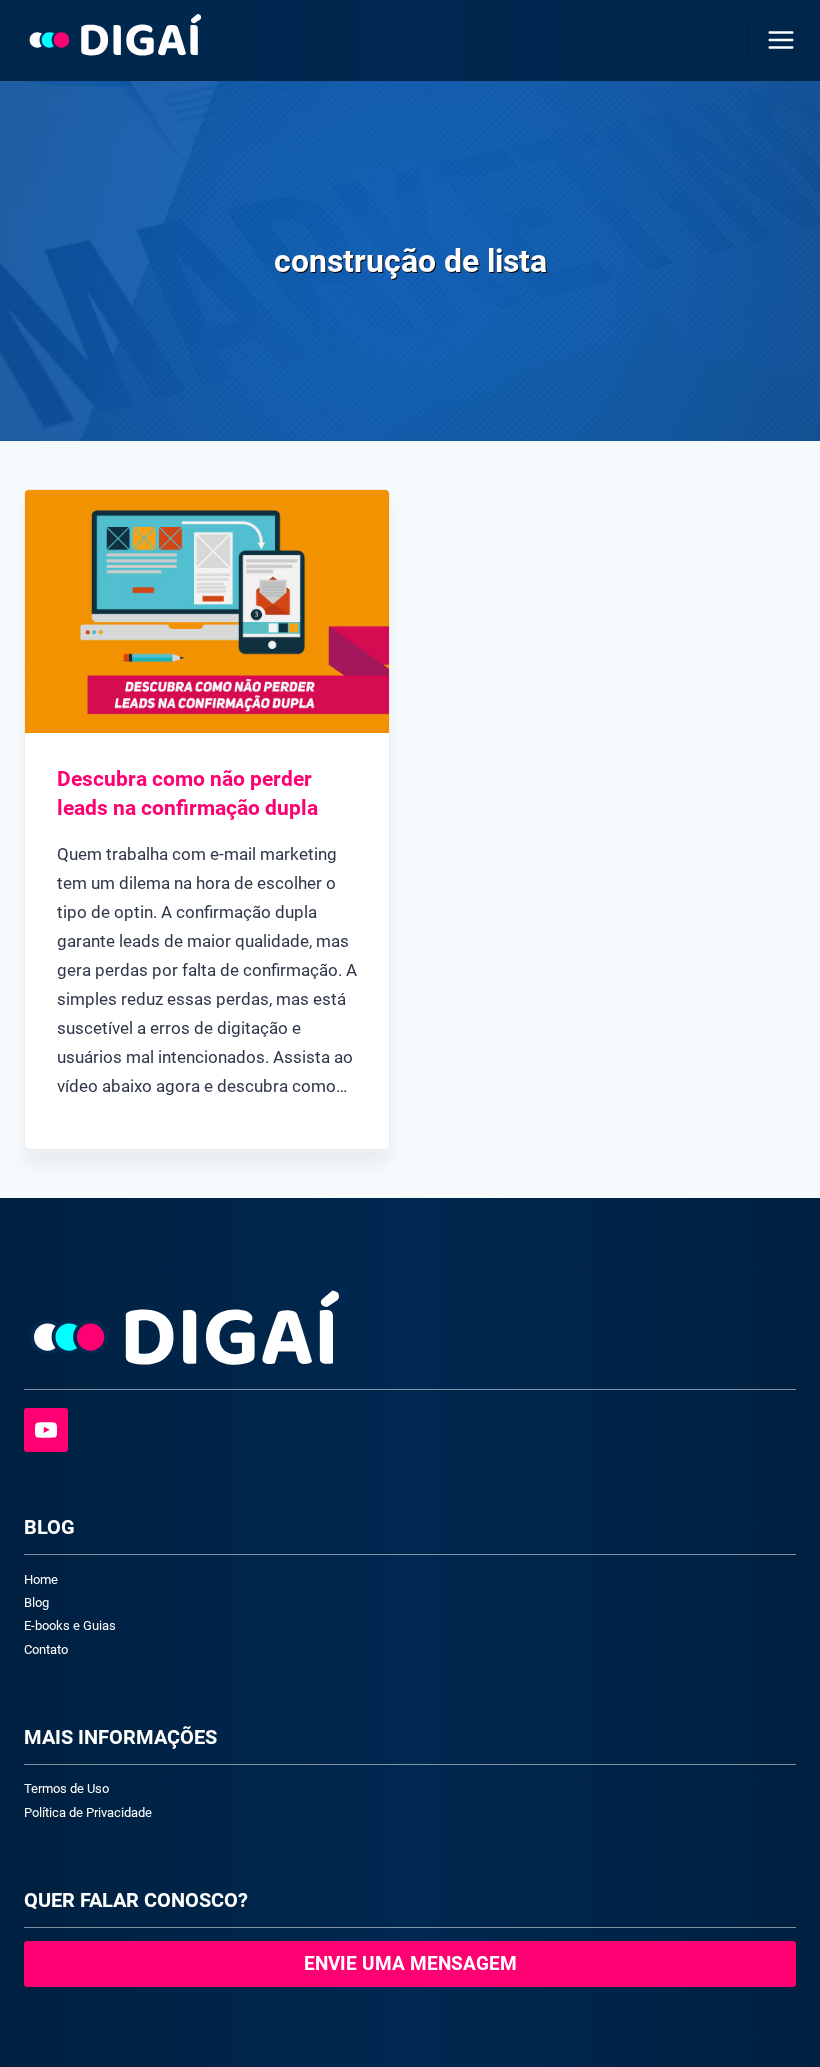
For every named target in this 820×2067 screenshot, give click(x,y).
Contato (46, 1649)
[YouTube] (46, 1430)
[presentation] (207, 611)
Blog (36, 1602)
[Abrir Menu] (777, 39)
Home (41, 1579)
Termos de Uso (66, 1788)
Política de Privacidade (88, 1812)
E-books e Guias (70, 1625)
